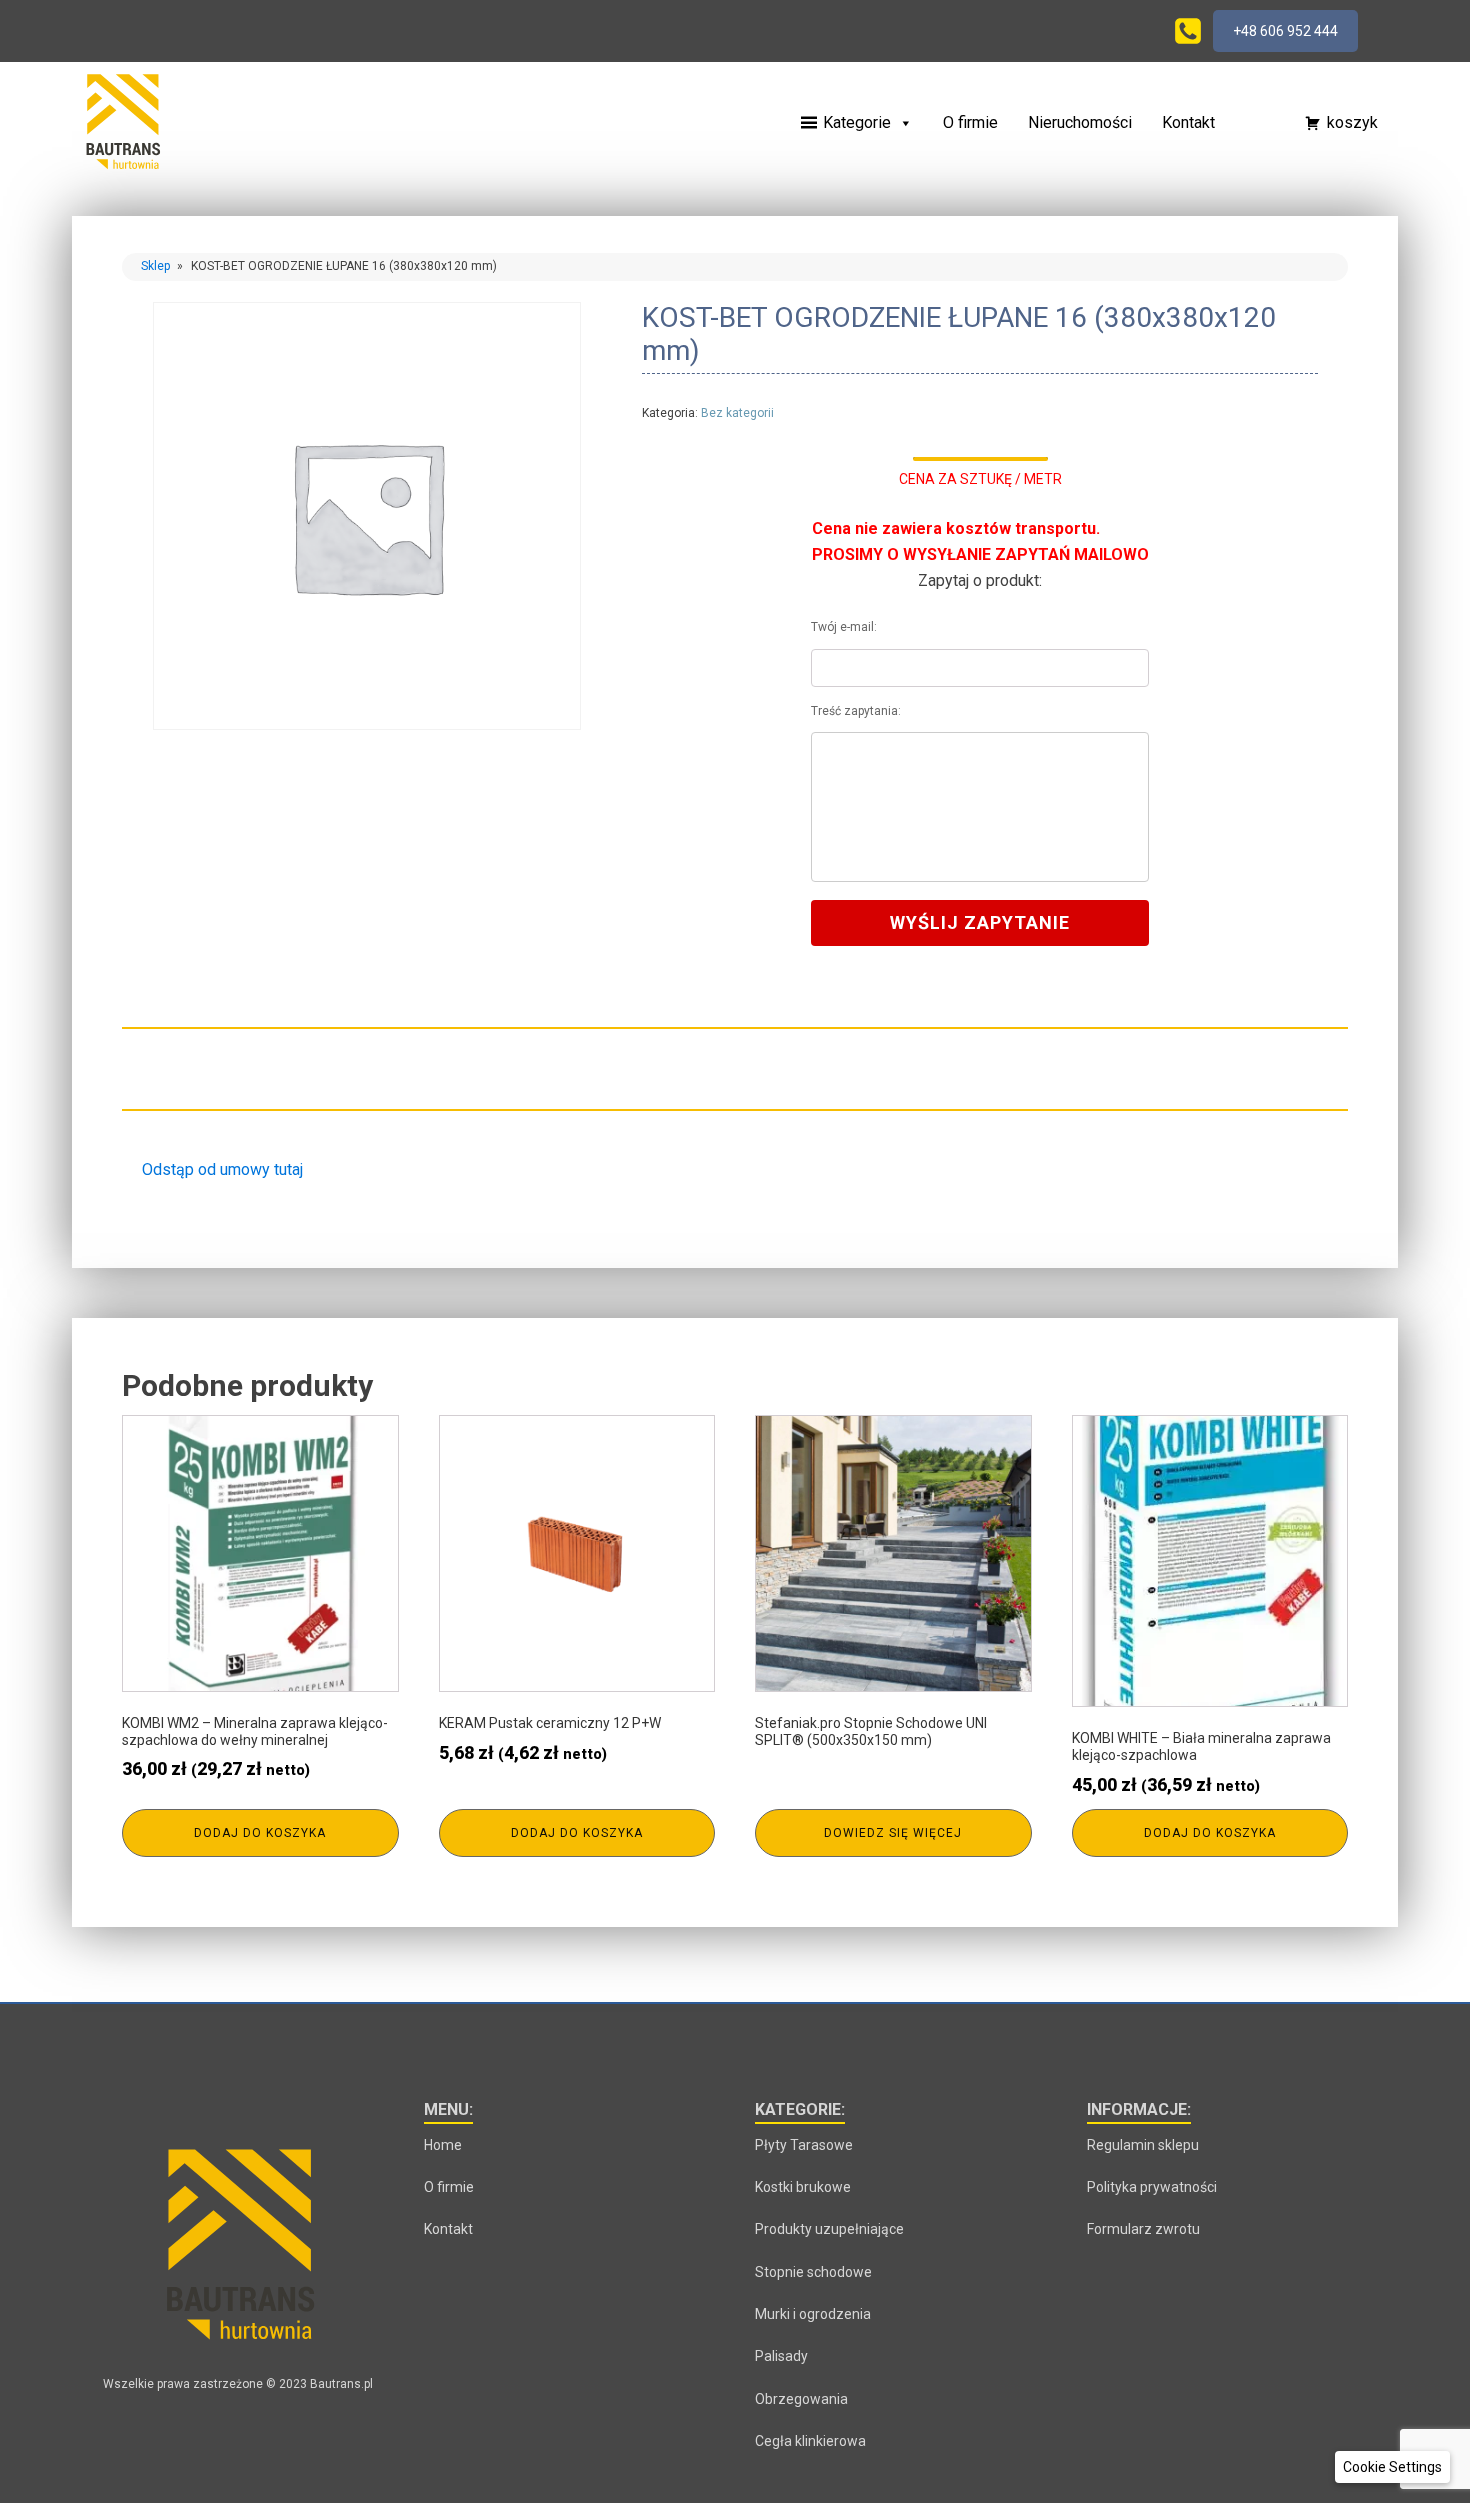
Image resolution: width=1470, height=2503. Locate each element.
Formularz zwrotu (1143, 2229)
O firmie (970, 122)
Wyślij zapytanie (980, 922)
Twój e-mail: (844, 627)
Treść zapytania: (856, 711)
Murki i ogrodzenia (813, 2314)
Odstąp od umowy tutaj (222, 1169)
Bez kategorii (737, 413)
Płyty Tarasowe (804, 2145)
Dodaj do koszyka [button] (260, 1833)
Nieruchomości (1080, 122)
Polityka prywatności (1152, 2187)
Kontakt (1188, 122)
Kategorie (857, 122)
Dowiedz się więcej (893, 1833)
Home (443, 2145)
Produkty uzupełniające (829, 2229)
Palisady (781, 2356)
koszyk (1352, 122)
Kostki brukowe (803, 2187)
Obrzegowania (801, 2399)
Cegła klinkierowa (810, 2441)
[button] (1250, 123)
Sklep (155, 266)
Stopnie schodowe (813, 2272)
